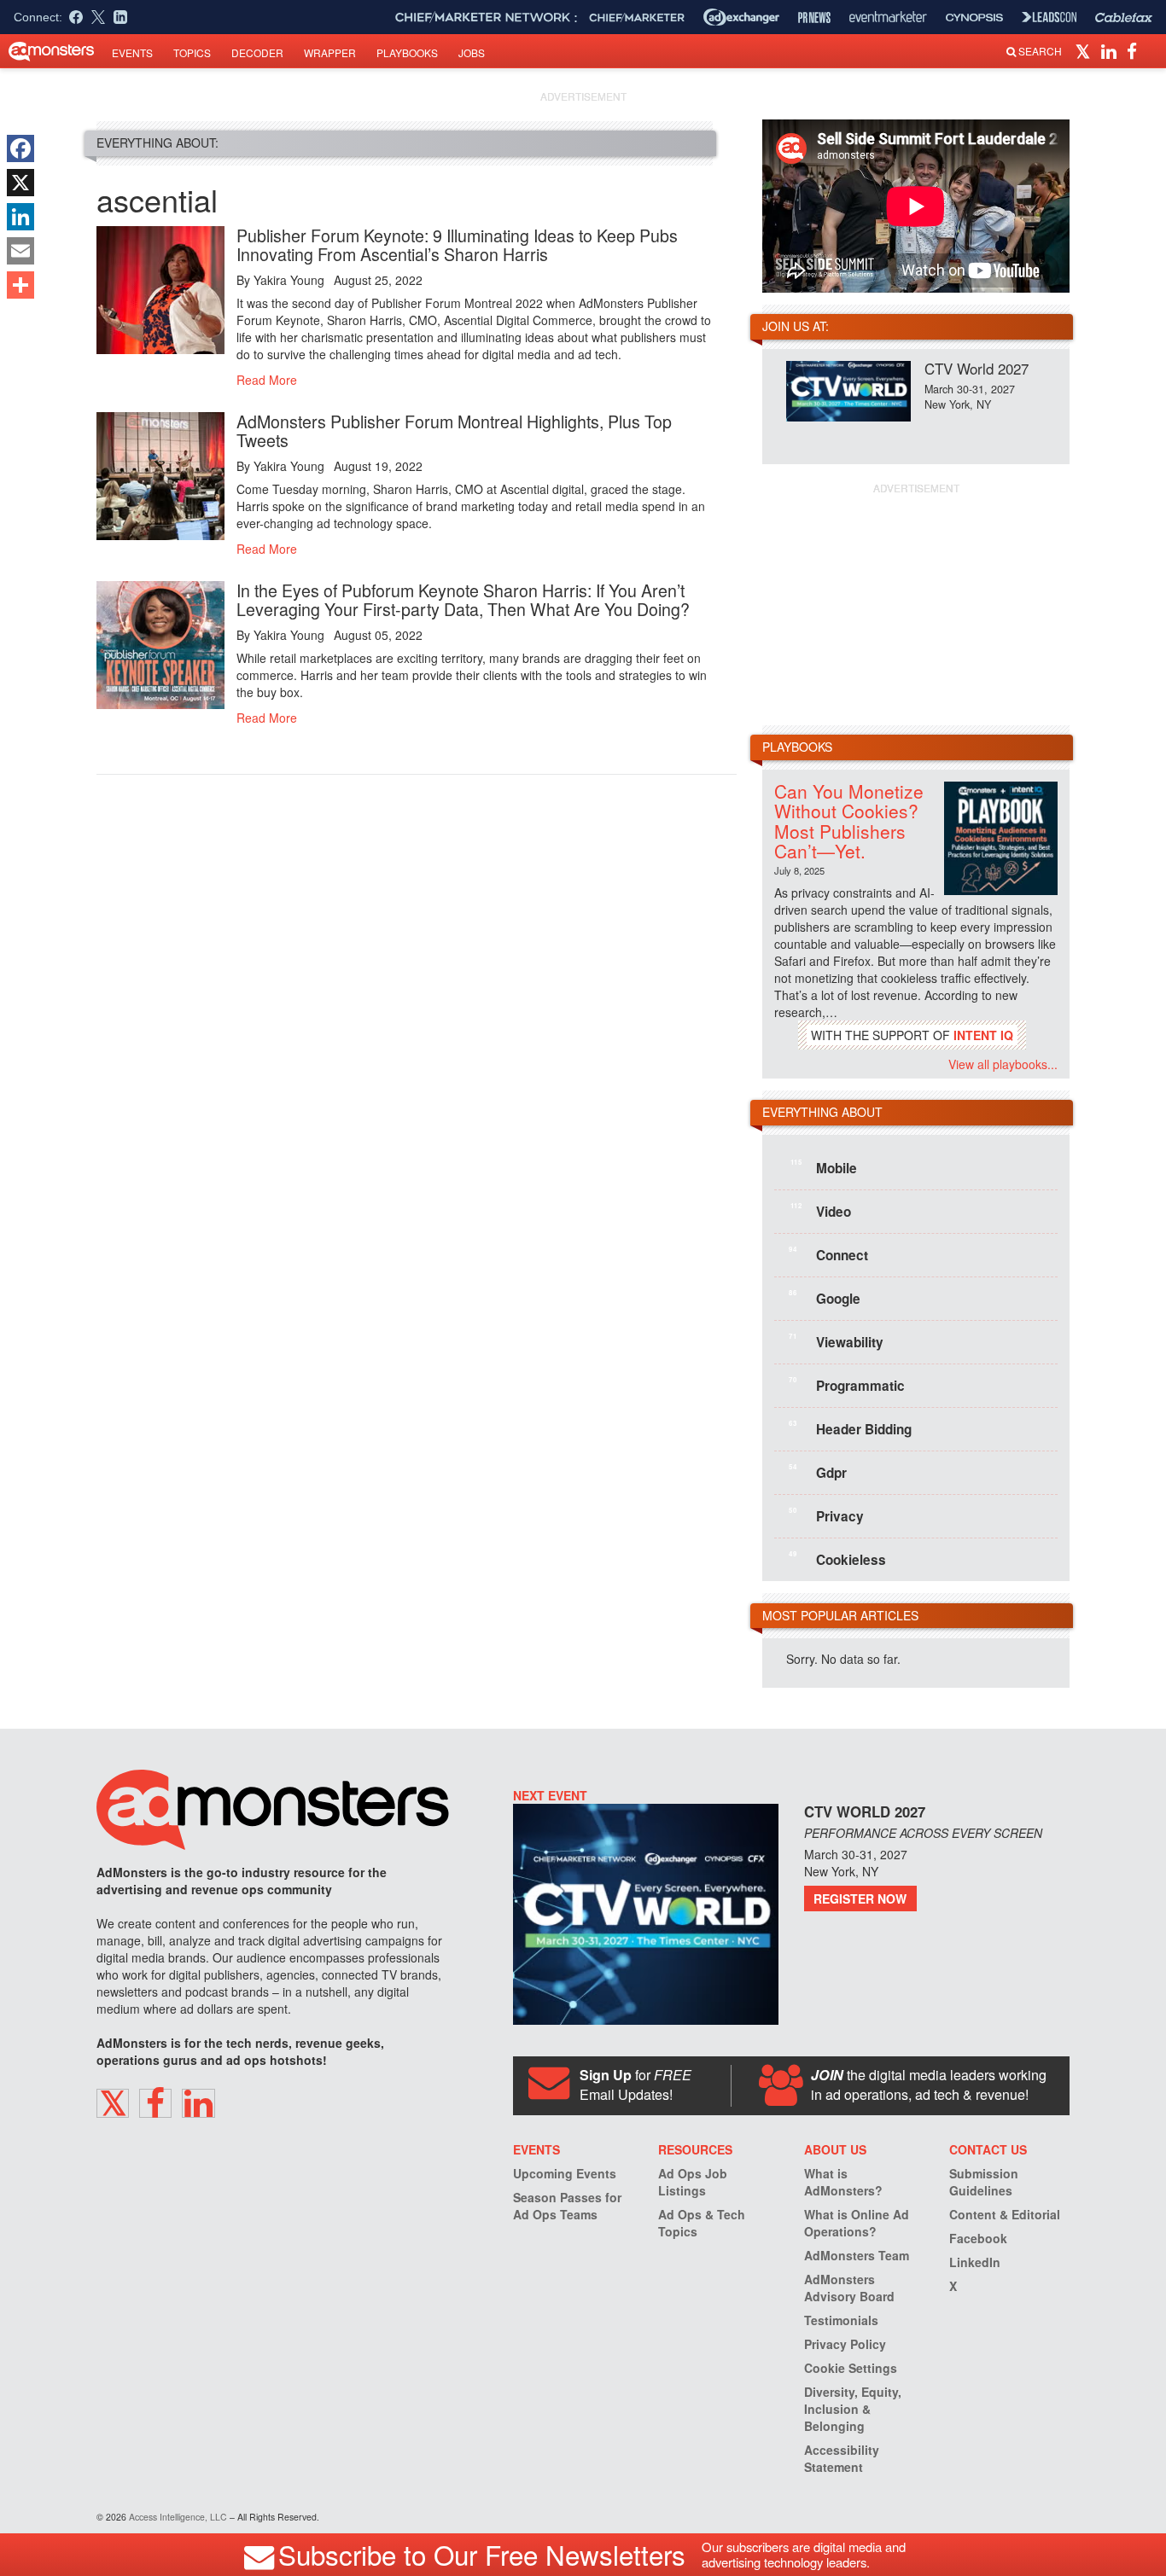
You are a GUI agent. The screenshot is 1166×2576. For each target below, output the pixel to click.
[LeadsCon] (1049, 17)
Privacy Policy (845, 2344)
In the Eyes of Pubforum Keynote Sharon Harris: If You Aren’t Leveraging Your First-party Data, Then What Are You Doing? (463, 599)
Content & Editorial (1005, 2214)
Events (132, 52)
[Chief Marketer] (637, 17)
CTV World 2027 (977, 368)
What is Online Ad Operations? (857, 2223)
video (821, 1211)
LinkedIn (975, 2262)
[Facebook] (20, 148)
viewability (836, 1341)
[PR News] (814, 17)
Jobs (472, 52)
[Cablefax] (1124, 17)
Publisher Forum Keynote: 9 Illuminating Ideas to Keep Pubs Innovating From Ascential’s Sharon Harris (457, 244)
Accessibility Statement (842, 2458)
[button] (1085, 50)
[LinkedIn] (20, 217)
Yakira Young (289, 280)
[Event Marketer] (888, 17)
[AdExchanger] (741, 17)
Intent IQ (983, 1035)
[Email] (20, 251)
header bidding (850, 1428)
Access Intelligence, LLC (178, 2517)
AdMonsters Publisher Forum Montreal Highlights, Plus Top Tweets (454, 430)
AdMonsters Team (857, 2255)
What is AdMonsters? (843, 2182)
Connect (828, 1254)
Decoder (257, 52)
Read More (267, 380)
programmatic (847, 1385)
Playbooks (407, 52)
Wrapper (330, 52)
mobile (824, 1167)
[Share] (20, 285)
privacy (826, 1515)
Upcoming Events (565, 2173)
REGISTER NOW (860, 1899)
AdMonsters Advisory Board (849, 2288)
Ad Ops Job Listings (693, 2182)
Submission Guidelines (984, 2182)
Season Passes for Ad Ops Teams (567, 2206)
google (825, 1298)
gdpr (818, 1472)
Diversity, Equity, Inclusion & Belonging (853, 2409)
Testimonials (841, 2320)
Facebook (978, 2238)
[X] (20, 183)
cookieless (837, 1559)
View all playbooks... (1003, 1064)
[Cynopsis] (974, 17)
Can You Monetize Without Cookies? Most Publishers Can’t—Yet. (849, 820)
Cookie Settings (851, 2368)
